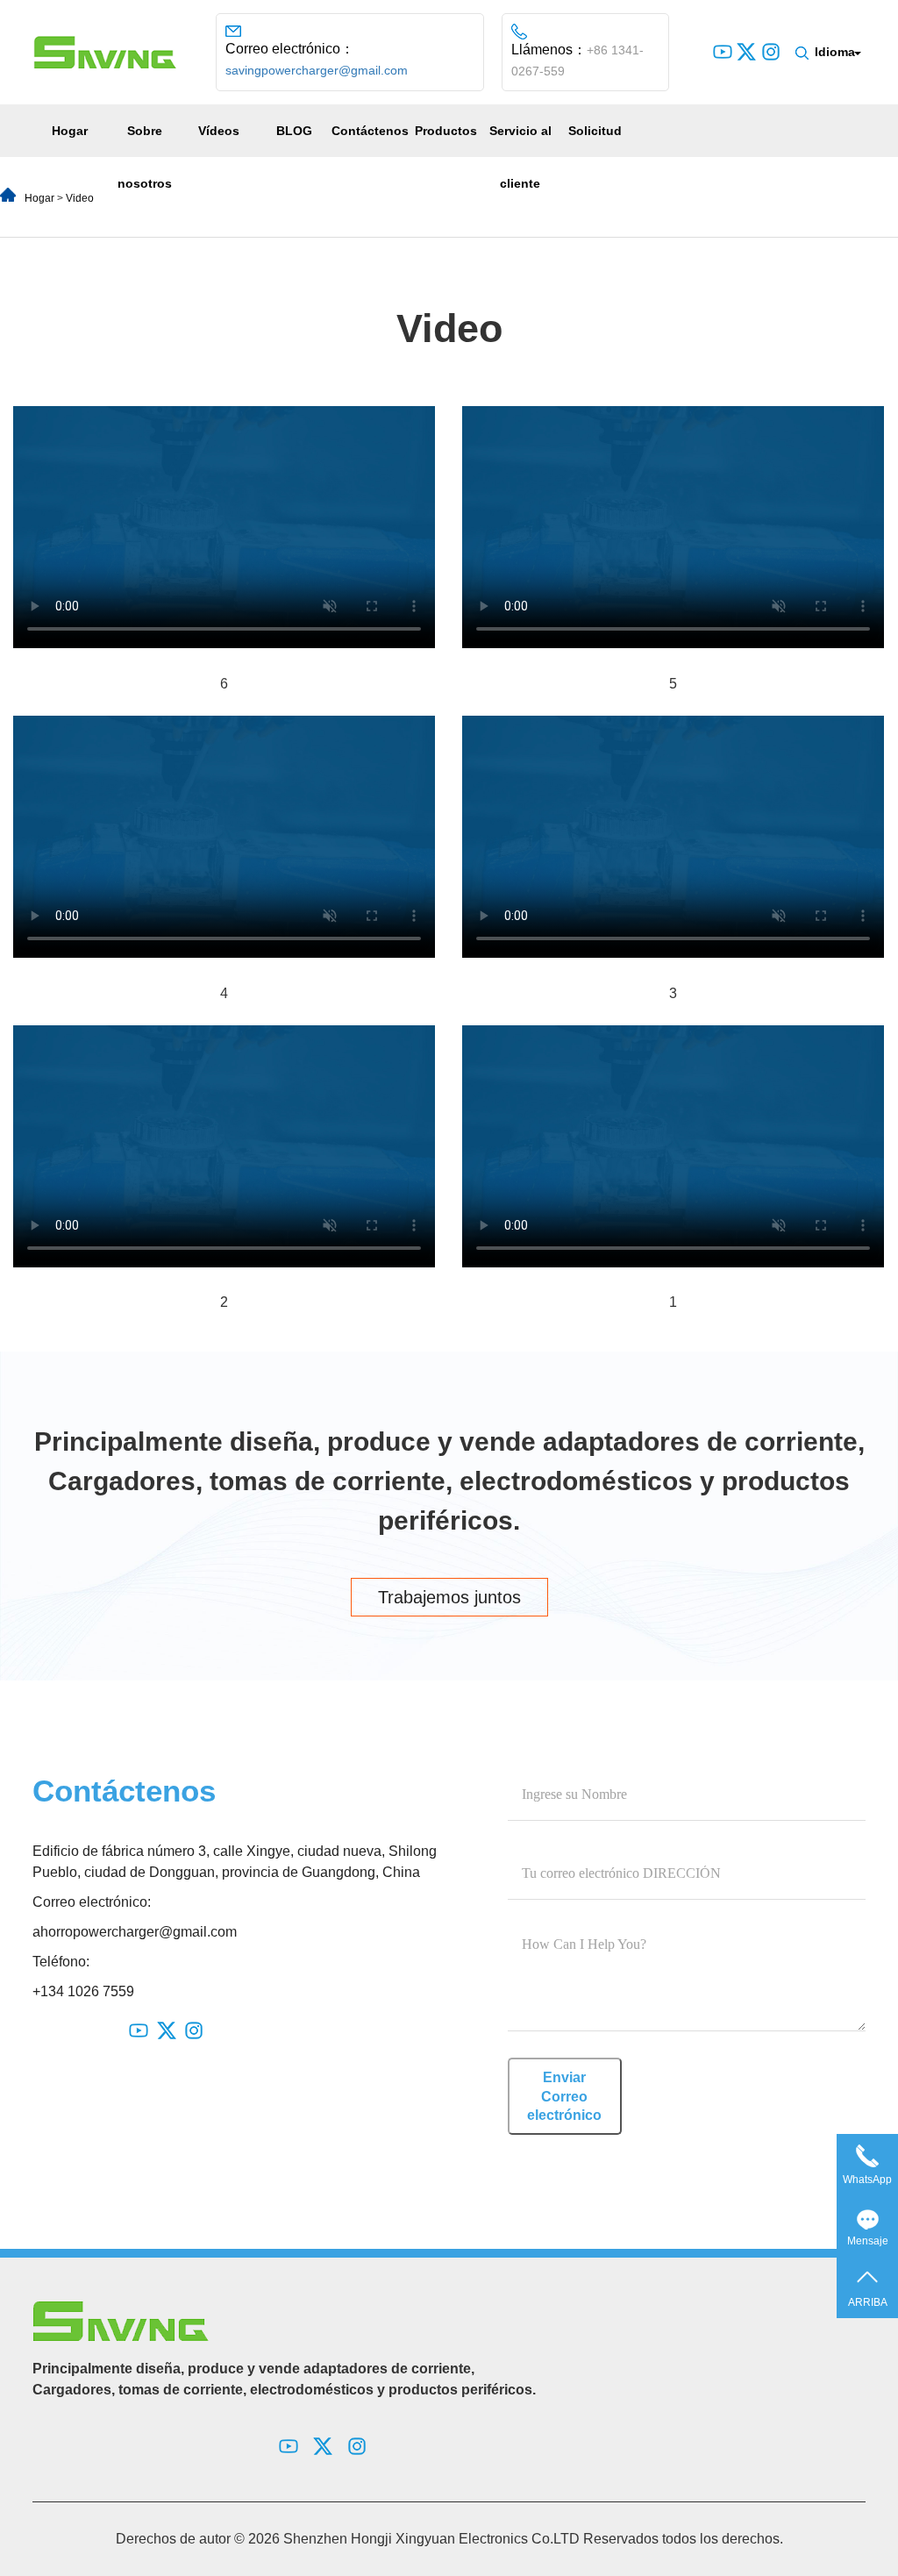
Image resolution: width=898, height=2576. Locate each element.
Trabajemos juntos (449, 1597)
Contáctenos (370, 131)
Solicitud (595, 131)
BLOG (294, 131)
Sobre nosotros (145, 157)
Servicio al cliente (520, 157)
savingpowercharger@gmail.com (317, 70)
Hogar (70, 131)
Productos (446, 131)
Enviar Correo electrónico (564, 2096)
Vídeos (219, 131)
